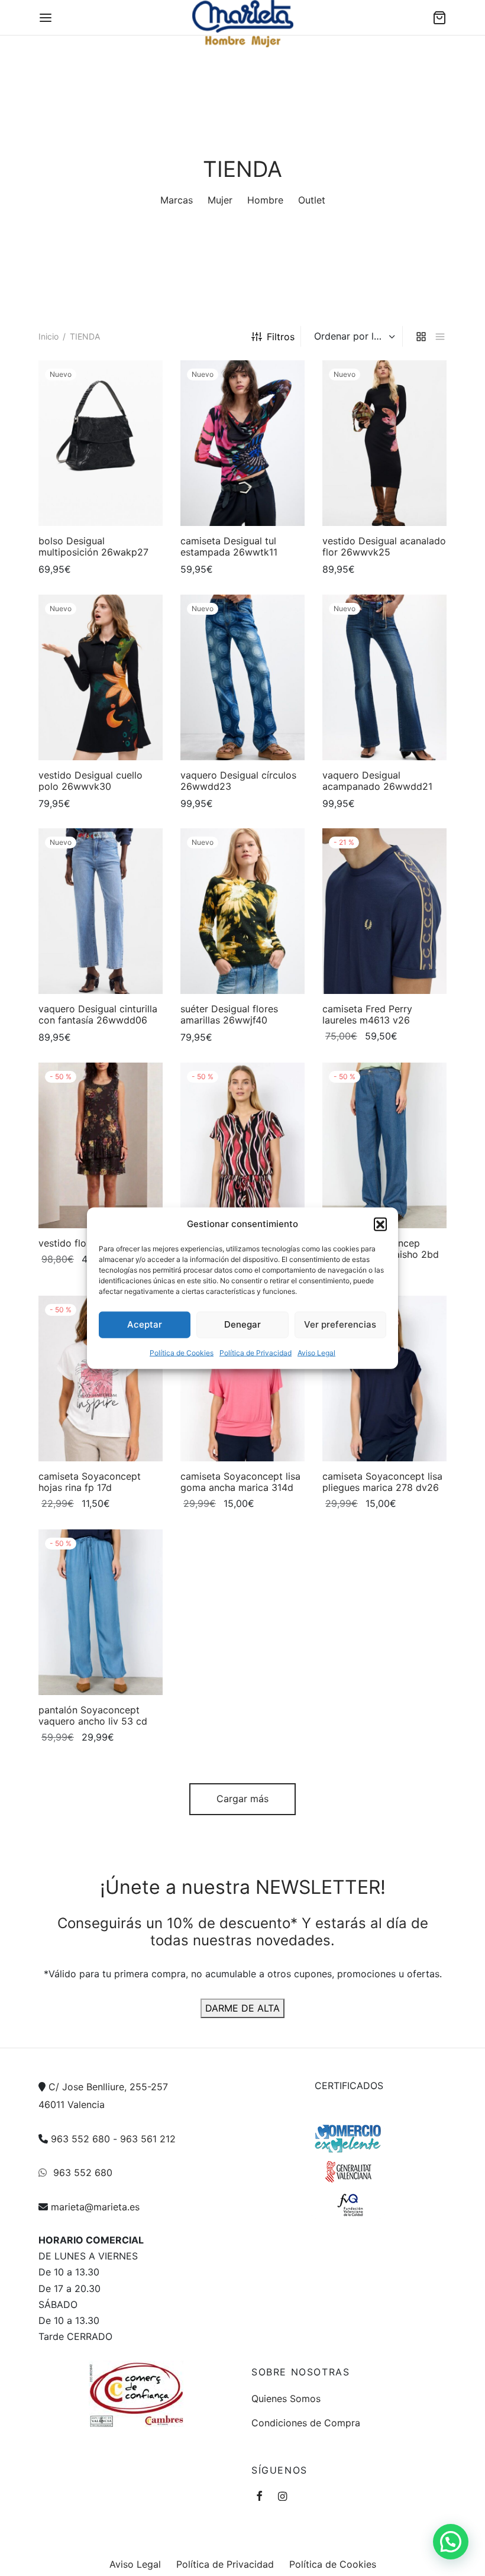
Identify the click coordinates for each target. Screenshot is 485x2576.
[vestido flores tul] (101, 1145)
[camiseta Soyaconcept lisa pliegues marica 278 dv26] (384, 1379)
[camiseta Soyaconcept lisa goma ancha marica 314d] (242, 1379)
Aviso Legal (316, 1352)
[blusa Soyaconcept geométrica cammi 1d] (242, 1145)
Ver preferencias (340, 1324)
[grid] (421, 336)
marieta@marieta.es (95, 2207)
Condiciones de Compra (306, 2423)
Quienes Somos (286, 2399)
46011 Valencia (72, 2104)
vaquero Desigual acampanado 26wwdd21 (377, 781)
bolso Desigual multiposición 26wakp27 (93, 546)
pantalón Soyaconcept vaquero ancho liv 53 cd (93, 1715)
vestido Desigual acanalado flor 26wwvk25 (384, 546)
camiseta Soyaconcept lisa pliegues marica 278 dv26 (382, 1482)
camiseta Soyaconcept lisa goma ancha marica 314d (240, 1482)
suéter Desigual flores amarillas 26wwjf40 (229, 1014)
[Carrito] (439, 18)
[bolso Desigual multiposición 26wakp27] (101, 443)
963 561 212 (148, 2139)
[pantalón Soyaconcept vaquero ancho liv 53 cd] (101, 1612)
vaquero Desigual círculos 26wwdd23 (238, 781)
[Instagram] (282, 2497)
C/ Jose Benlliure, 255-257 (108, 2087)
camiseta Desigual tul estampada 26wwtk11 (229, 546)
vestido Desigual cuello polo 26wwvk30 (90, 781)
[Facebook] (259, 2497)
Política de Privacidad (256, 1352)
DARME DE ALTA (242, 2008)
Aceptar (145, 1324)
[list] (440, 336)
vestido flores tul (76, 1243)
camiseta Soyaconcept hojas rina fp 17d (90, 1482)
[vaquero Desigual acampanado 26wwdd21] (384, 677)
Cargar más (242, 1799)
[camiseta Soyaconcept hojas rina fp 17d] (101, 1379)
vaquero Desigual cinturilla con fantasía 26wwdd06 (98, 1014)
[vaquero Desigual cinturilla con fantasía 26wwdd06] (101, 911)
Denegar (242, 1324)
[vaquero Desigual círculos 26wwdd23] (242, 677)
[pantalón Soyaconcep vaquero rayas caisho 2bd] (384, 1145)
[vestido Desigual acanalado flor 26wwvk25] (384, 443)
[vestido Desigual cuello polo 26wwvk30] (101, 677)
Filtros (281, 337)
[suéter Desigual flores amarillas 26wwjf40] (242, 911)
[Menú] (46, 18)
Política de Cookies (182, 1352)
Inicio (48, 336)
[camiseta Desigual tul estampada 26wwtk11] (242, 443)
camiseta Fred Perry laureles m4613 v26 (367, 1014)
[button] (380, 1224)
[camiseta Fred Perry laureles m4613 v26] (384, 911)
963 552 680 (80, 2139)
